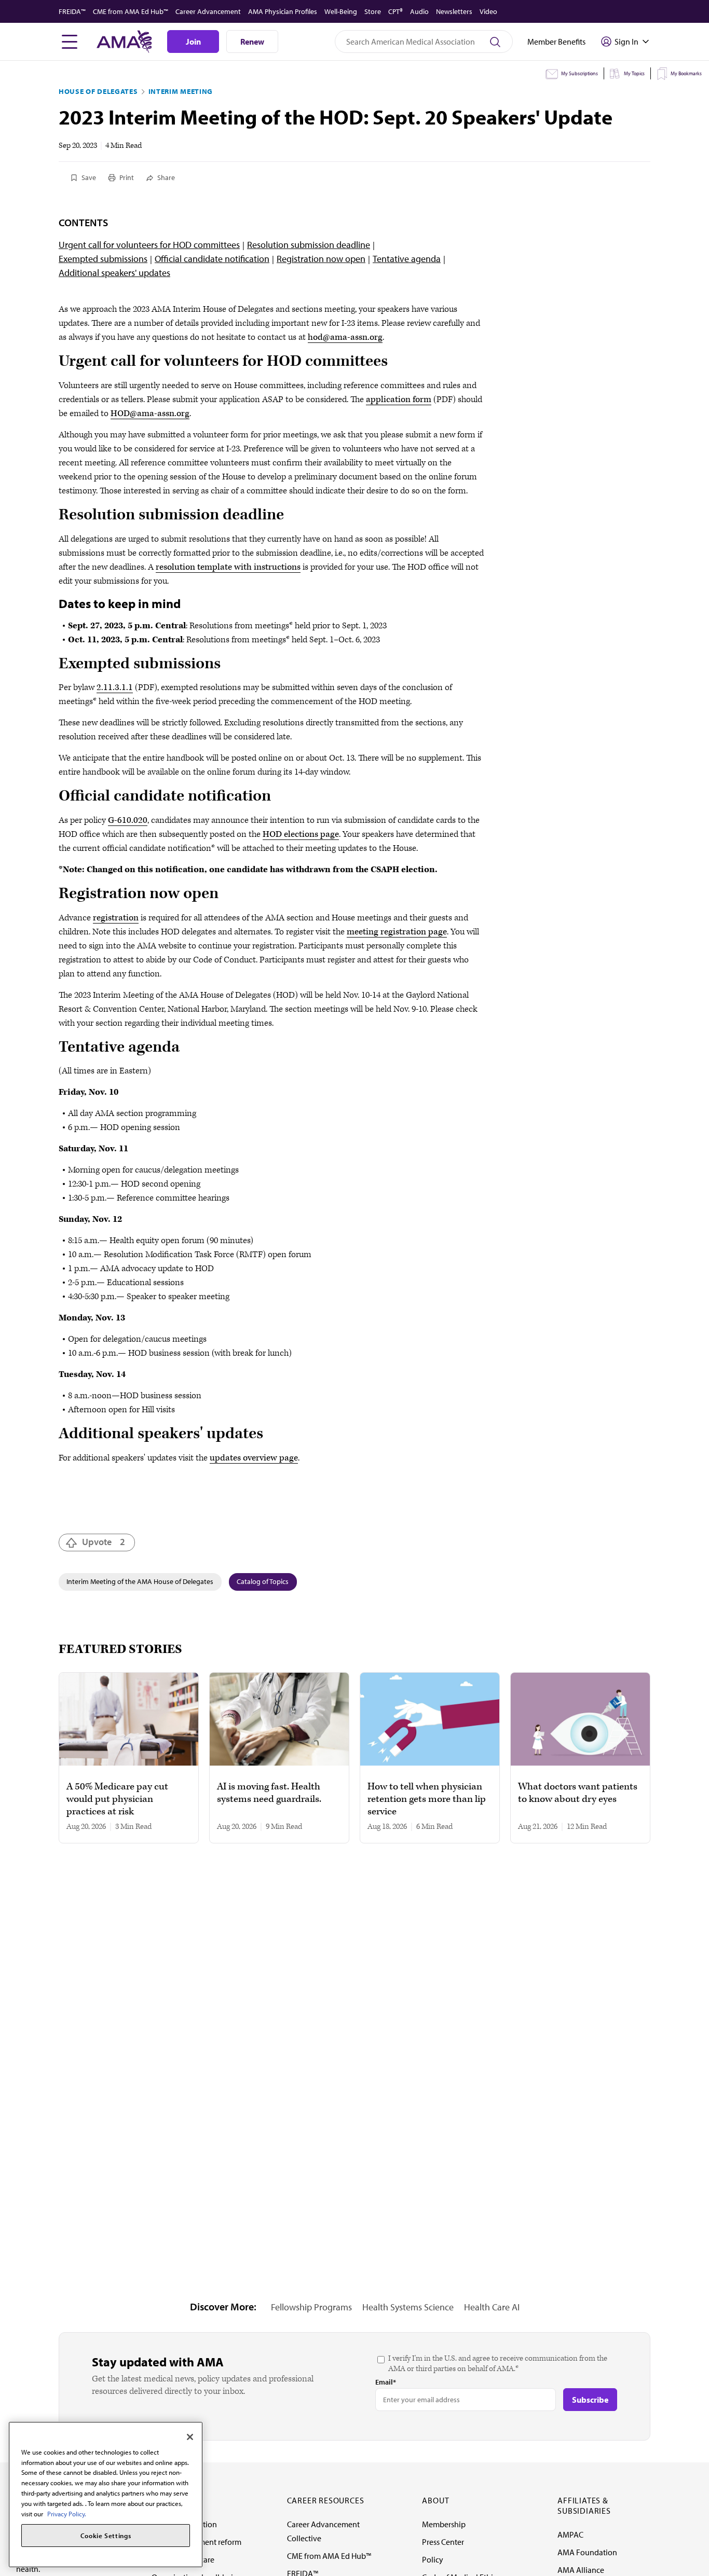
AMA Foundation (587, 2552)
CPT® (396, 11)
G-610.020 (128, 820)
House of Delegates (98, 91)
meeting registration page (397, 932)
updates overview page (254, 1458)
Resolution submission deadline (309, 245)
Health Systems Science (408, 2307)
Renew (252, 42)
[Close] (190, 2437)
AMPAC (570, 2534)
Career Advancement (208, 11)
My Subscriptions (580, 73)
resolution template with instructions (228, 567)
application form (399, 400)
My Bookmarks (686, 73)
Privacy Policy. (67, 2513)
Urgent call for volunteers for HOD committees (149, 245)
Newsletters (454, 11)
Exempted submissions (103, 259)
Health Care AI (492, 2307)
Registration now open (321, 259)
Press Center (443, 2542)
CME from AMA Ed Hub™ (131, 11)
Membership (444, 2524)
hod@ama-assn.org (345, 337)
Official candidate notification (212, 259)
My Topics (634, 73)
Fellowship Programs (311, 2307)
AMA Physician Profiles (283, 11)
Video (488, 11)
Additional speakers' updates (114, 273)
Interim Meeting (181, 91)
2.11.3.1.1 (115, 687)
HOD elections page (301, 834)
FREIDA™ (72, 11)
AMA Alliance (581, 2570)
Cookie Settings (106, 2536)
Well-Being (341, 11)
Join (193, 42)
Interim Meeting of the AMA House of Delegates (140, 1581)
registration (116, 918)
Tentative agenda (407, 259)
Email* (386, 2382)
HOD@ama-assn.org (150, 414)
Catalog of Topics (263, 1581)
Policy (433, 2559)
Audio (419, 11)
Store (373, 11)
